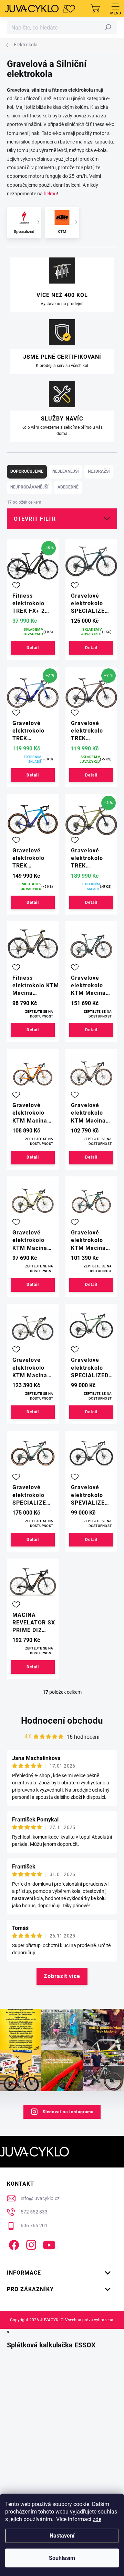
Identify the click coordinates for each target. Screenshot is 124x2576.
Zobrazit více (62, 1976)
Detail (33, 648)
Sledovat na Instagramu (68, 2112)
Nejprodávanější (29, 487)
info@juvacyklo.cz (40, 2198)
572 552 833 (34, 2212)
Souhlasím (62, 2558)
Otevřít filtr (35, 519)
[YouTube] (49, 2244)
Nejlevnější (66, 471)
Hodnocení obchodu (62, 1721)
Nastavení (62, 2536)
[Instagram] (30, 2244)
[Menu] (115, 9)
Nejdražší (99, 471)
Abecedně (68, 487)
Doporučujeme (27, 471)
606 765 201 (34, 2226)
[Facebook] (13, 2244)
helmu (50, 194)
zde (97, 2519)
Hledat (108, 27)
